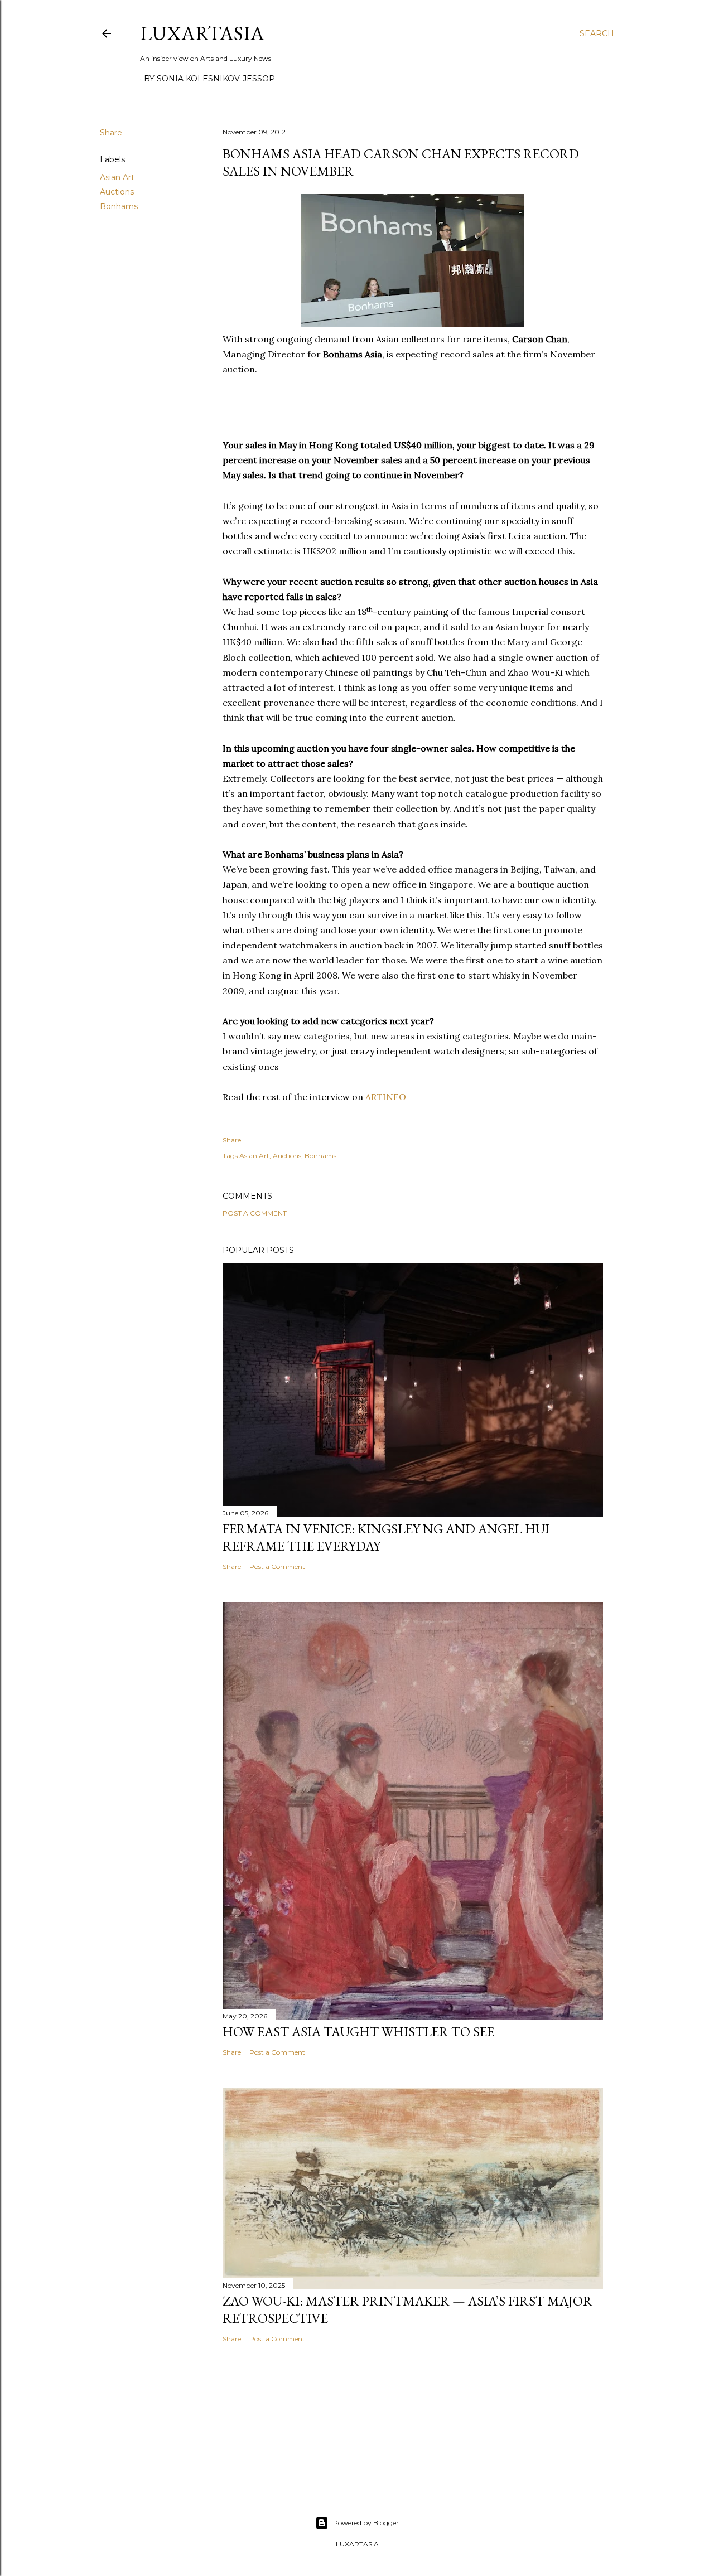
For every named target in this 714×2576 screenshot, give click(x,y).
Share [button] (111, 133)
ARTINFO (386, 1097)
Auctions (117, 192)
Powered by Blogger (366, 2523)
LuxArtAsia (202, 33)
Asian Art (117, 177)
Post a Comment (255, 1213)
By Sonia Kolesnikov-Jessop (209, 79)
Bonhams (119, 206)
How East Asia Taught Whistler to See (358, 2032)
